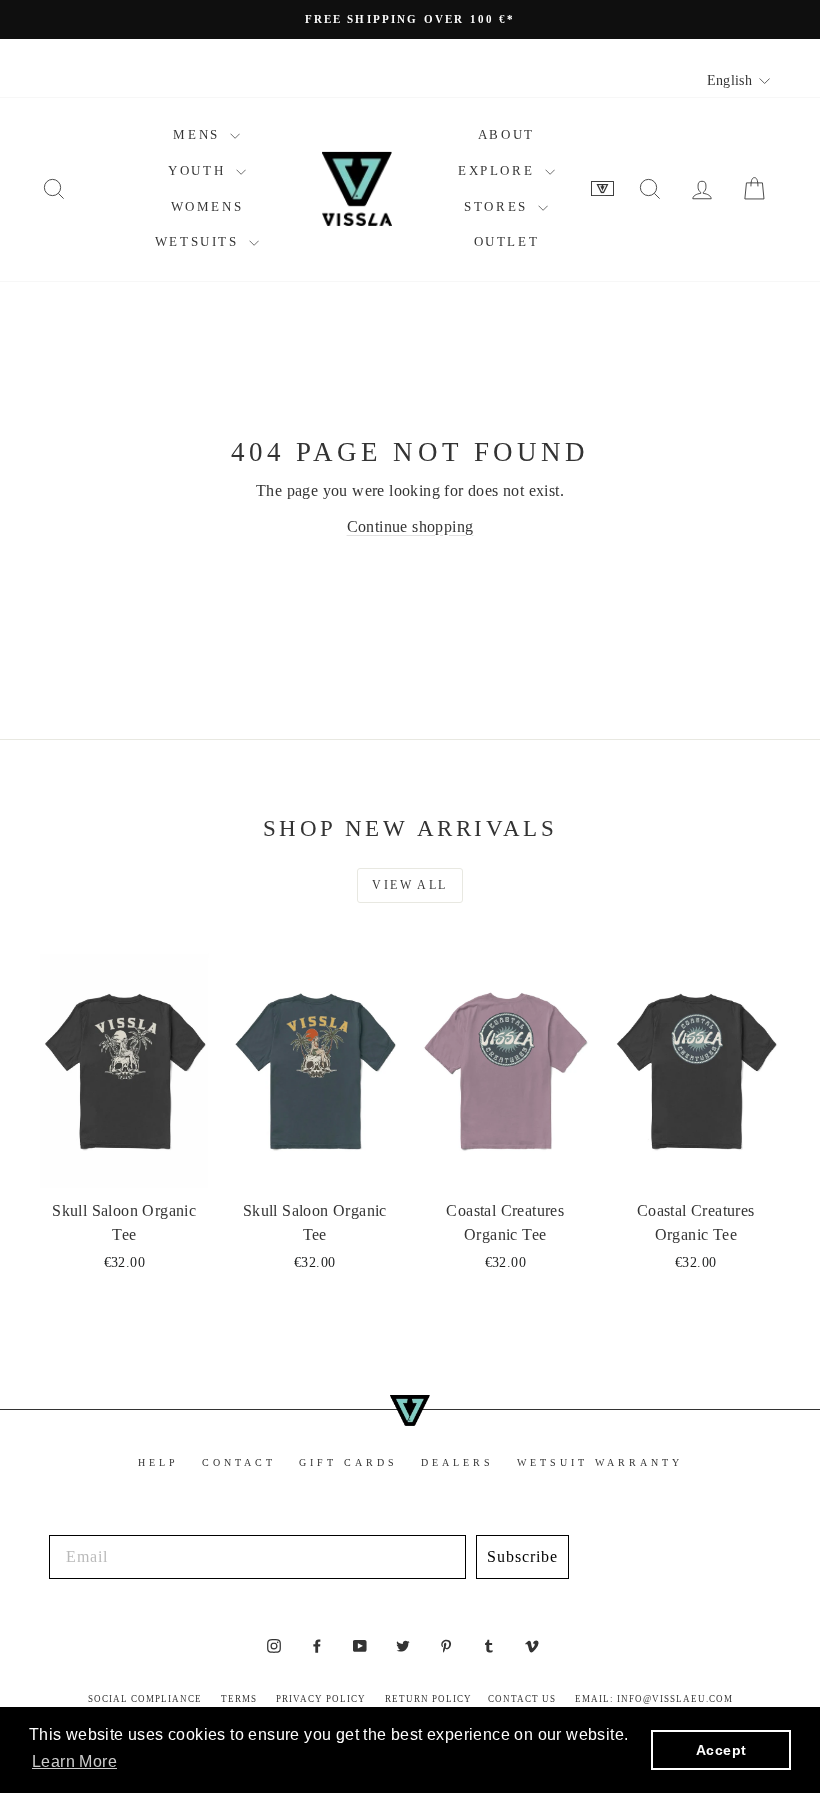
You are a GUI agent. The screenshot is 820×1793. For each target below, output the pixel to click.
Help (158, 1462)
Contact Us (522, 1699)
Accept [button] (721, 1750)
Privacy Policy (321, 1699)
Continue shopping (410, 526)
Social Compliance (145, 1699)
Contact (239, 1462)
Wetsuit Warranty (600, 1462)
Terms (239, 1699)
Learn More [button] (74, 1761)
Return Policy (428, 1699)
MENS (199, 134)
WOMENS (207, 206)
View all (409, 885)
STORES (498, 206)
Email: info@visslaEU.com (654, 1699)
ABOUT (506, 134)
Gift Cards (348, 1462)
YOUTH (199, 170)
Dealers (457, 1462)
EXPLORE (499, 170)
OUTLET (507, 241)
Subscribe (522, 1556)
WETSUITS (199, 241)
